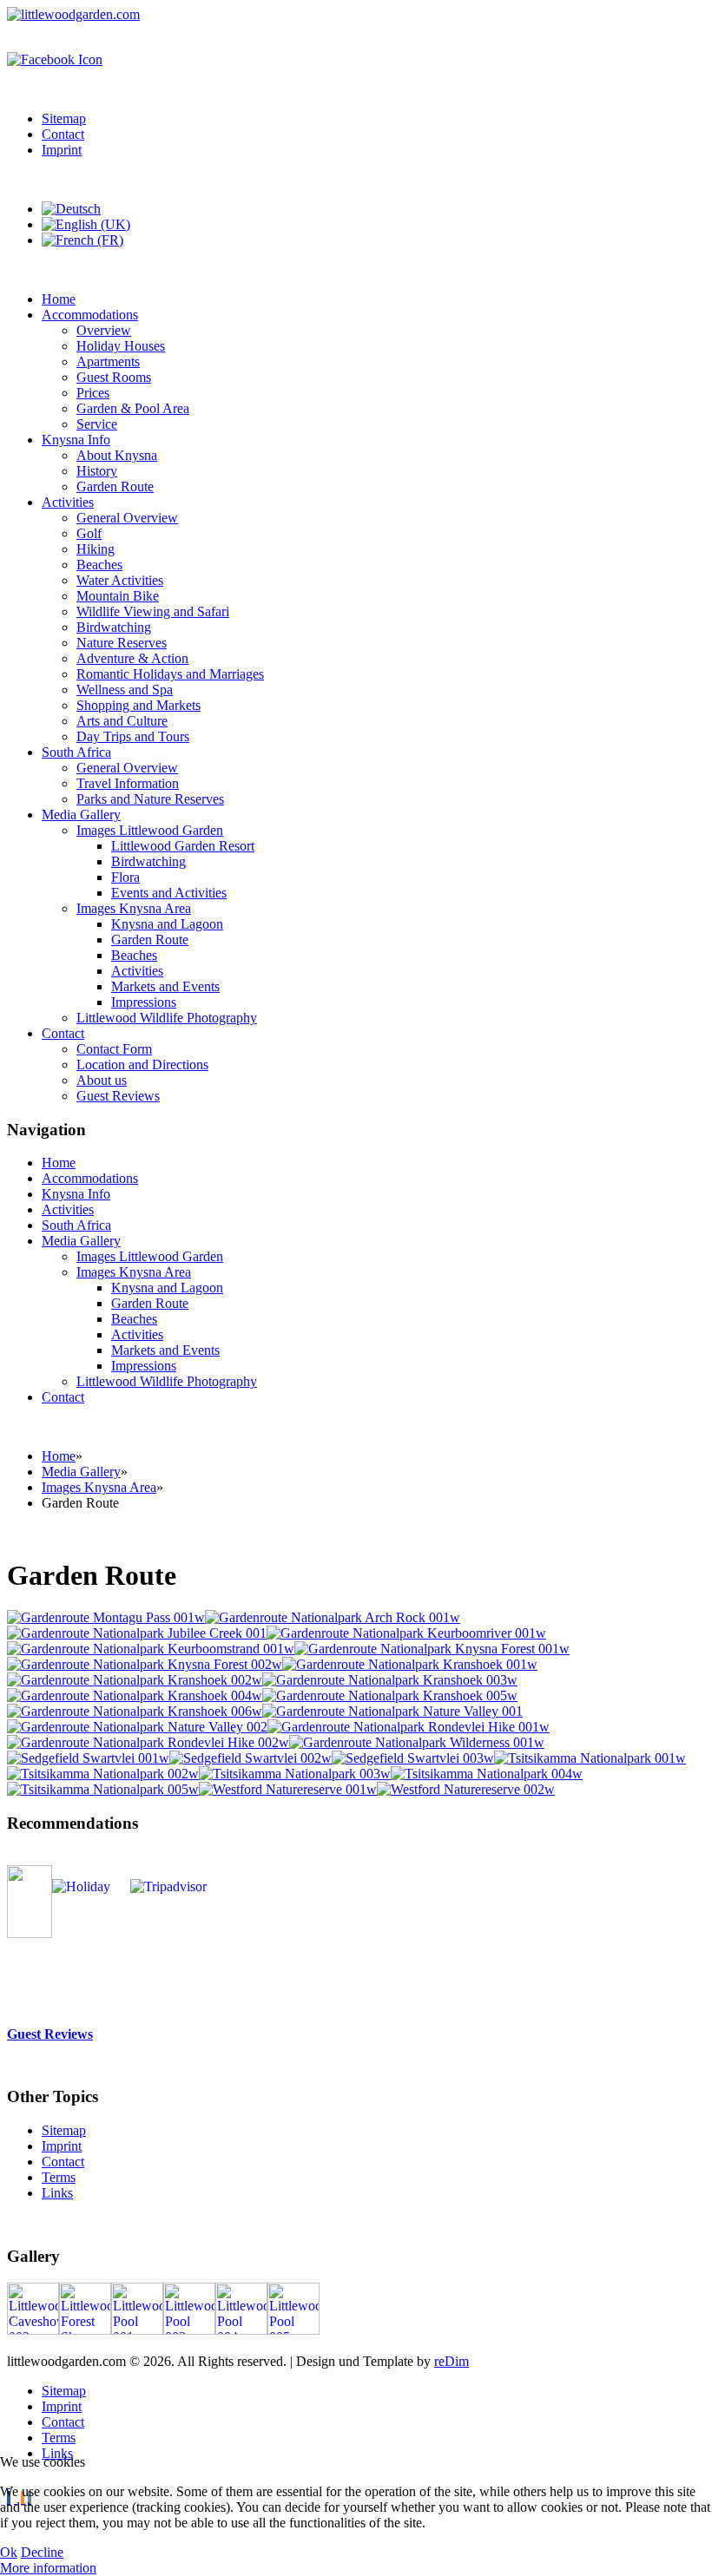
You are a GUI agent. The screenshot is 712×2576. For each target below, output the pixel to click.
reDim (452, 2361)
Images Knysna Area (134, 908)
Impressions (144, 1002)
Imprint (62, 150)
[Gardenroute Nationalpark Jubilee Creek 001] (137, 1633)
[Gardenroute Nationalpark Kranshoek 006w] (135, 1711)
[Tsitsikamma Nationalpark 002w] (103, 1774)
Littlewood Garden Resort (183, 846)
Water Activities (120, 580)
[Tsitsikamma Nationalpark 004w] (487, 1774)
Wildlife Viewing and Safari (153, 611)
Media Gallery (81, 815)
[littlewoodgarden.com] (73, 14)
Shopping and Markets (138, 705)
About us (102, 1080)
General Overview (127, 518)
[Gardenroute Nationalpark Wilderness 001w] (417, 1742)
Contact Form (114, 1049)
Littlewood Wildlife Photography (167, 1018)
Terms (59, 2177)
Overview (104, 330)
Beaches (99, 565)
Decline (42, 2552)
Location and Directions (142, 1065)
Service (97, 424)
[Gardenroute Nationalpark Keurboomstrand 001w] (151, 1649)
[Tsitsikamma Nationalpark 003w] (295, 1774)
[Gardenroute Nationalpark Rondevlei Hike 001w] (409, 1727)
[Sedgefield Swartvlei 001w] (88, 1758)
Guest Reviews (118, 1096)
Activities (68, 502)
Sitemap (64, 118)
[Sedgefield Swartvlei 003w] (413, 1758)
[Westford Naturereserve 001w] (288, 1789)
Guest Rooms (114, 377)
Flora (125, 877)
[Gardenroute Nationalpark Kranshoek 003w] (390, 1680)
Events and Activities (169, 893)
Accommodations (90, 315)
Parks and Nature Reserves (150, 799)
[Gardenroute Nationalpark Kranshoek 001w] (410, 1664)
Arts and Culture (122, 721)
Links (57, 2193)
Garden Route (115, 486)
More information (48, 2568)
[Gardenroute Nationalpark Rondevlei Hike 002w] (148, 1742)
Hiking (96, 549)
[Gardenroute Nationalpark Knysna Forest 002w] (145, 1664)
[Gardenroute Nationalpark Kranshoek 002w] (135, 1680)
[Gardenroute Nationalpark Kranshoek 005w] (390, 1695)
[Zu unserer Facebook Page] (55, 59)
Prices (93, 393)
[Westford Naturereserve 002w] (466, 1789)
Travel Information (128, 783)
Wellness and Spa (125, 690)
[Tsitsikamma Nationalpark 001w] (590, 1758)
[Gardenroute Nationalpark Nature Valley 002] (137, 1727)
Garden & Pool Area (133, 408)
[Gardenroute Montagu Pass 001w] (106, 1617)
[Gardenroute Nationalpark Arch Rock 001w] (333, 1617)
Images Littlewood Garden (150, 830)
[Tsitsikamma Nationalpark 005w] (103, 1789)
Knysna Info (76, 440)
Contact (63, 134)
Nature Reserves (122, 643)
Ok (9, 2552)
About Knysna (117, 455)
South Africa (76, 752)
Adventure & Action (132, 658)
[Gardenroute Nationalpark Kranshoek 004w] (135, 1695)
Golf (89, 533)
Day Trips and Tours (133, 736)
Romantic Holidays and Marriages (170, 674)
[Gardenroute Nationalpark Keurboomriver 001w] (406, 1633)
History (97, 471)
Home (59, 299)
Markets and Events (165, 986)
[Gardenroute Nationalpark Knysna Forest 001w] (432, 1649)
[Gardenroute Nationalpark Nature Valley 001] (392, 1711)
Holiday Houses (121, 346)
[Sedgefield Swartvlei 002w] (251, 1758)
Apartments (108, 361)
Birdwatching (114, 627)
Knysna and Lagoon (167, 924)
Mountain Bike (118, 596)
